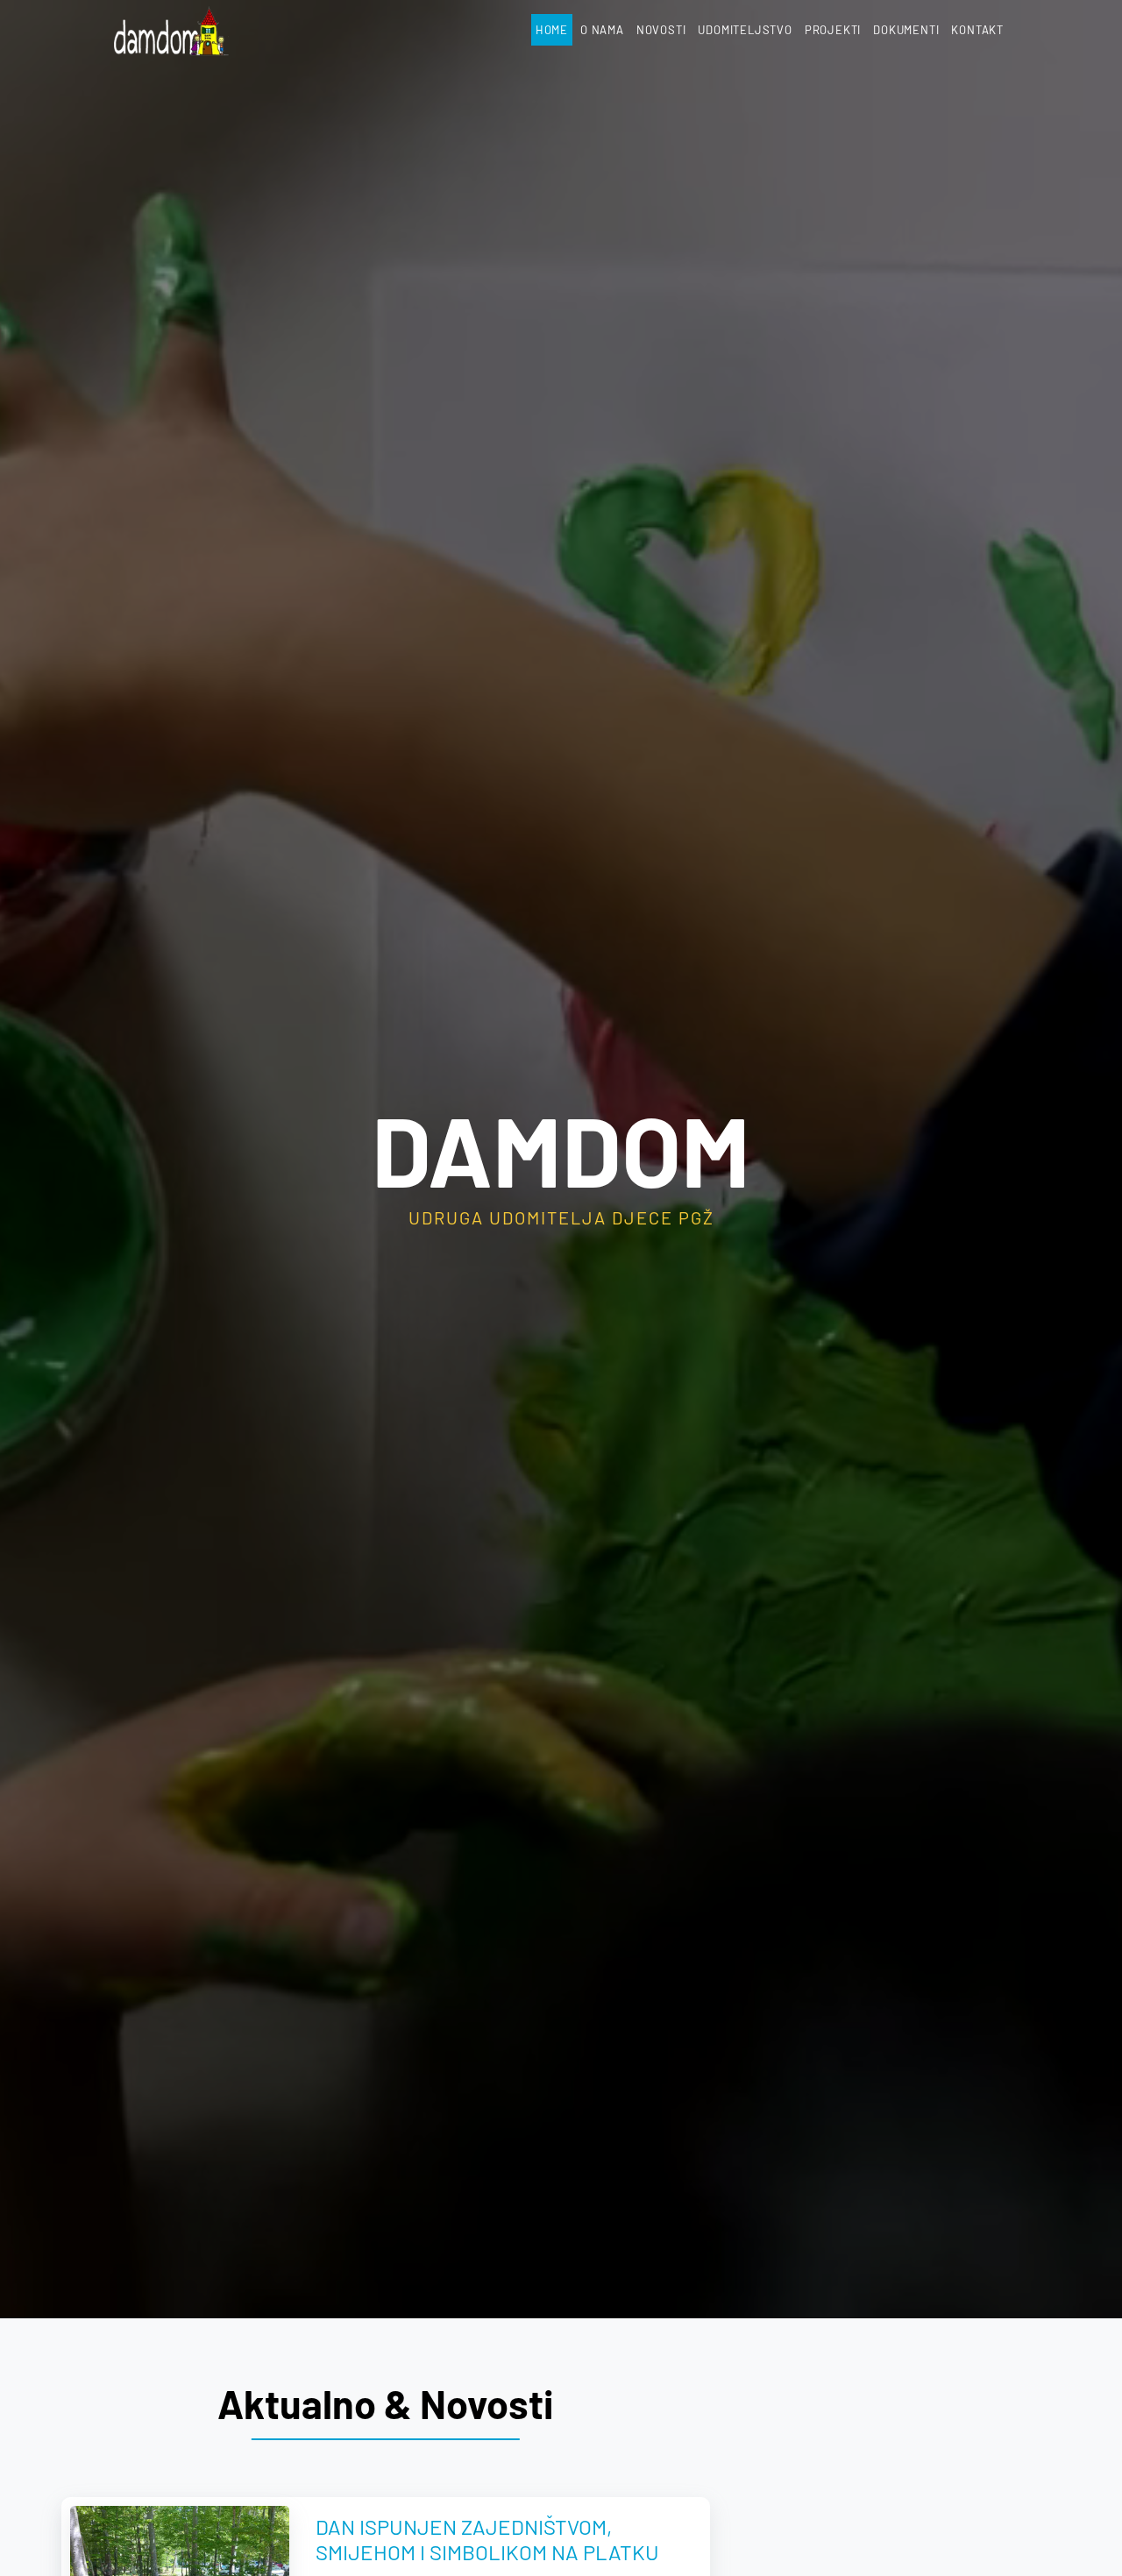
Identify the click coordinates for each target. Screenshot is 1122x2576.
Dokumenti (906, 30)
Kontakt (977, 30)
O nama (602, 30)
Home (552, 30)
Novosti (661, 30)
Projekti (833, 30)
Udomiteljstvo (745, 30)
